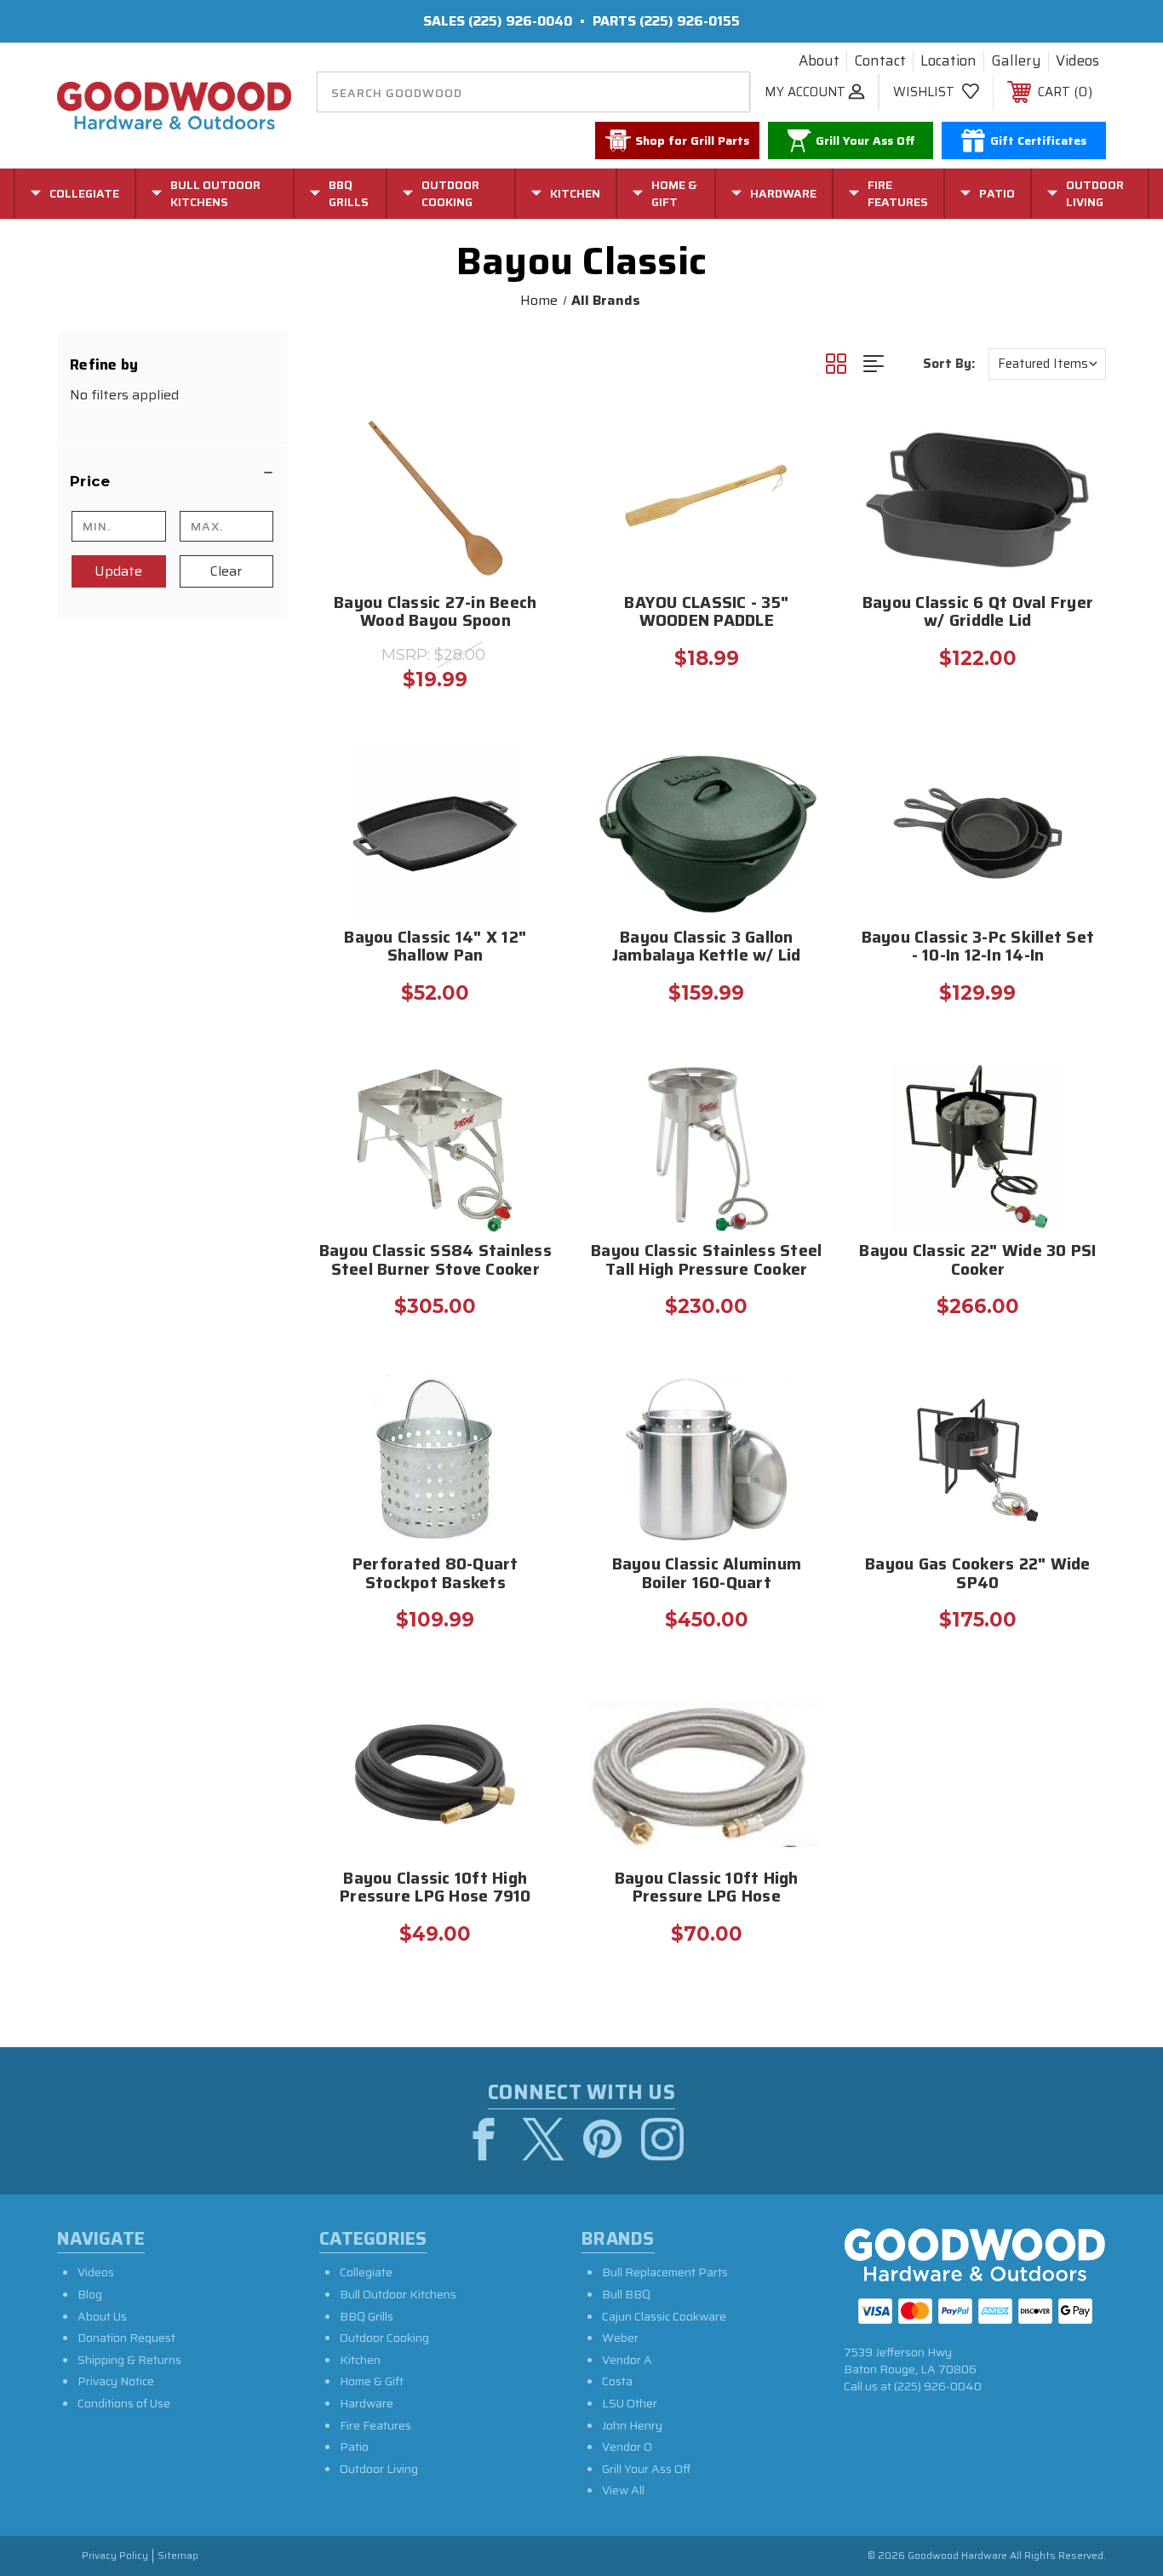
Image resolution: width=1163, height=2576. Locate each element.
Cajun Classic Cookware (664, 2316)
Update (118, 571)
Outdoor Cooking (384, 2338)
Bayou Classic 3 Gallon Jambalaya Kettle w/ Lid (707, 948)
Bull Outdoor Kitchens (398, 2294)
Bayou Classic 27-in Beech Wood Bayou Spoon (435, 613)
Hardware (367, 2403)
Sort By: (949, 364)
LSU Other (630, 2403)
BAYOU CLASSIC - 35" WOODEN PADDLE (706, 613)
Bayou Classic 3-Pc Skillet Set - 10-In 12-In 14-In (978, 948)
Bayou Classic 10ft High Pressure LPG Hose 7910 (435, 1889)
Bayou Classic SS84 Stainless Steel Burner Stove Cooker (435, 1261)
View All (623, 2490)
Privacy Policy (115, 2556)
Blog (90, 2294)
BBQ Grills (367, 2316)
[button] (172, 481)
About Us (102, 2316)
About (819, 61)
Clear (226, 571)
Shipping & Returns (129, 2360)
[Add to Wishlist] (529, 479)
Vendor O (627, 2447)
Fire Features (375, 2425)
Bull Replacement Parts (665, 2272)
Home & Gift (372, 2381)
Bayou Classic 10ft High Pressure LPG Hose (707, 1889)
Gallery (1016, 61)
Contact (880, 61)
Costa (617, 2381)
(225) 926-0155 (690, 21)
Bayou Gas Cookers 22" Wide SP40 (978, 1575)
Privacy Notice (116, 2381)
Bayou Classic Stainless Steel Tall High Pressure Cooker (706, 1261)
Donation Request (126, 2338)
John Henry (632, 2425)
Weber (620, 2338)
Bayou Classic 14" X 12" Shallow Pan (435, 948)
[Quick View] (529, 436)
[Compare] (529, 522)
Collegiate (366, 2272)
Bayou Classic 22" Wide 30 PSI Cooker (977, 1261)
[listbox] (1047, 364)
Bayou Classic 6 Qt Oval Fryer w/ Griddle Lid (978, 613)
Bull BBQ (626, 2294)
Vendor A (627, 2360)
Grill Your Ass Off (646, 2469)
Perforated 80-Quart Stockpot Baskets (435, 1575)
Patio (354, 2447)
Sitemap (178, 2556)
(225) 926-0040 (520, 21)
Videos (1077, 61)
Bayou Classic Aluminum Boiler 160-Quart (707, 1575)
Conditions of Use (124, 2403)
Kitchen (360, 2360)
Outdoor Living (379, 2469)
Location (948, 61)
